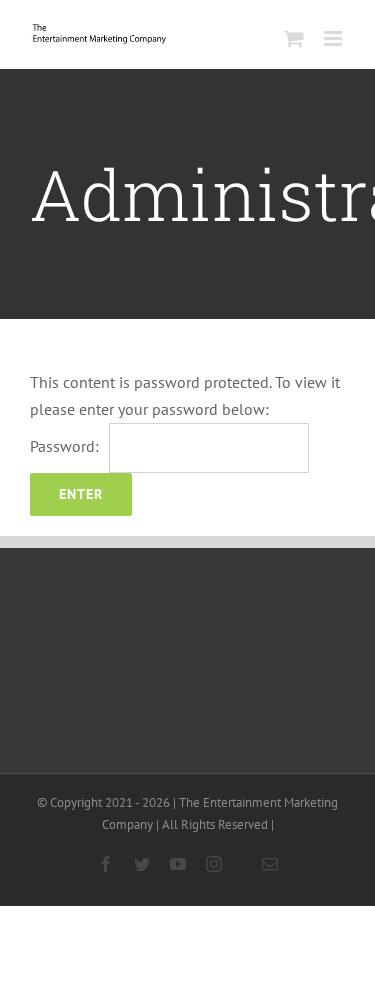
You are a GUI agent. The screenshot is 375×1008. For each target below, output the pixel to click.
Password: (64, 446)
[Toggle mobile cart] (294, 38)
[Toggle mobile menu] (334, 38)
